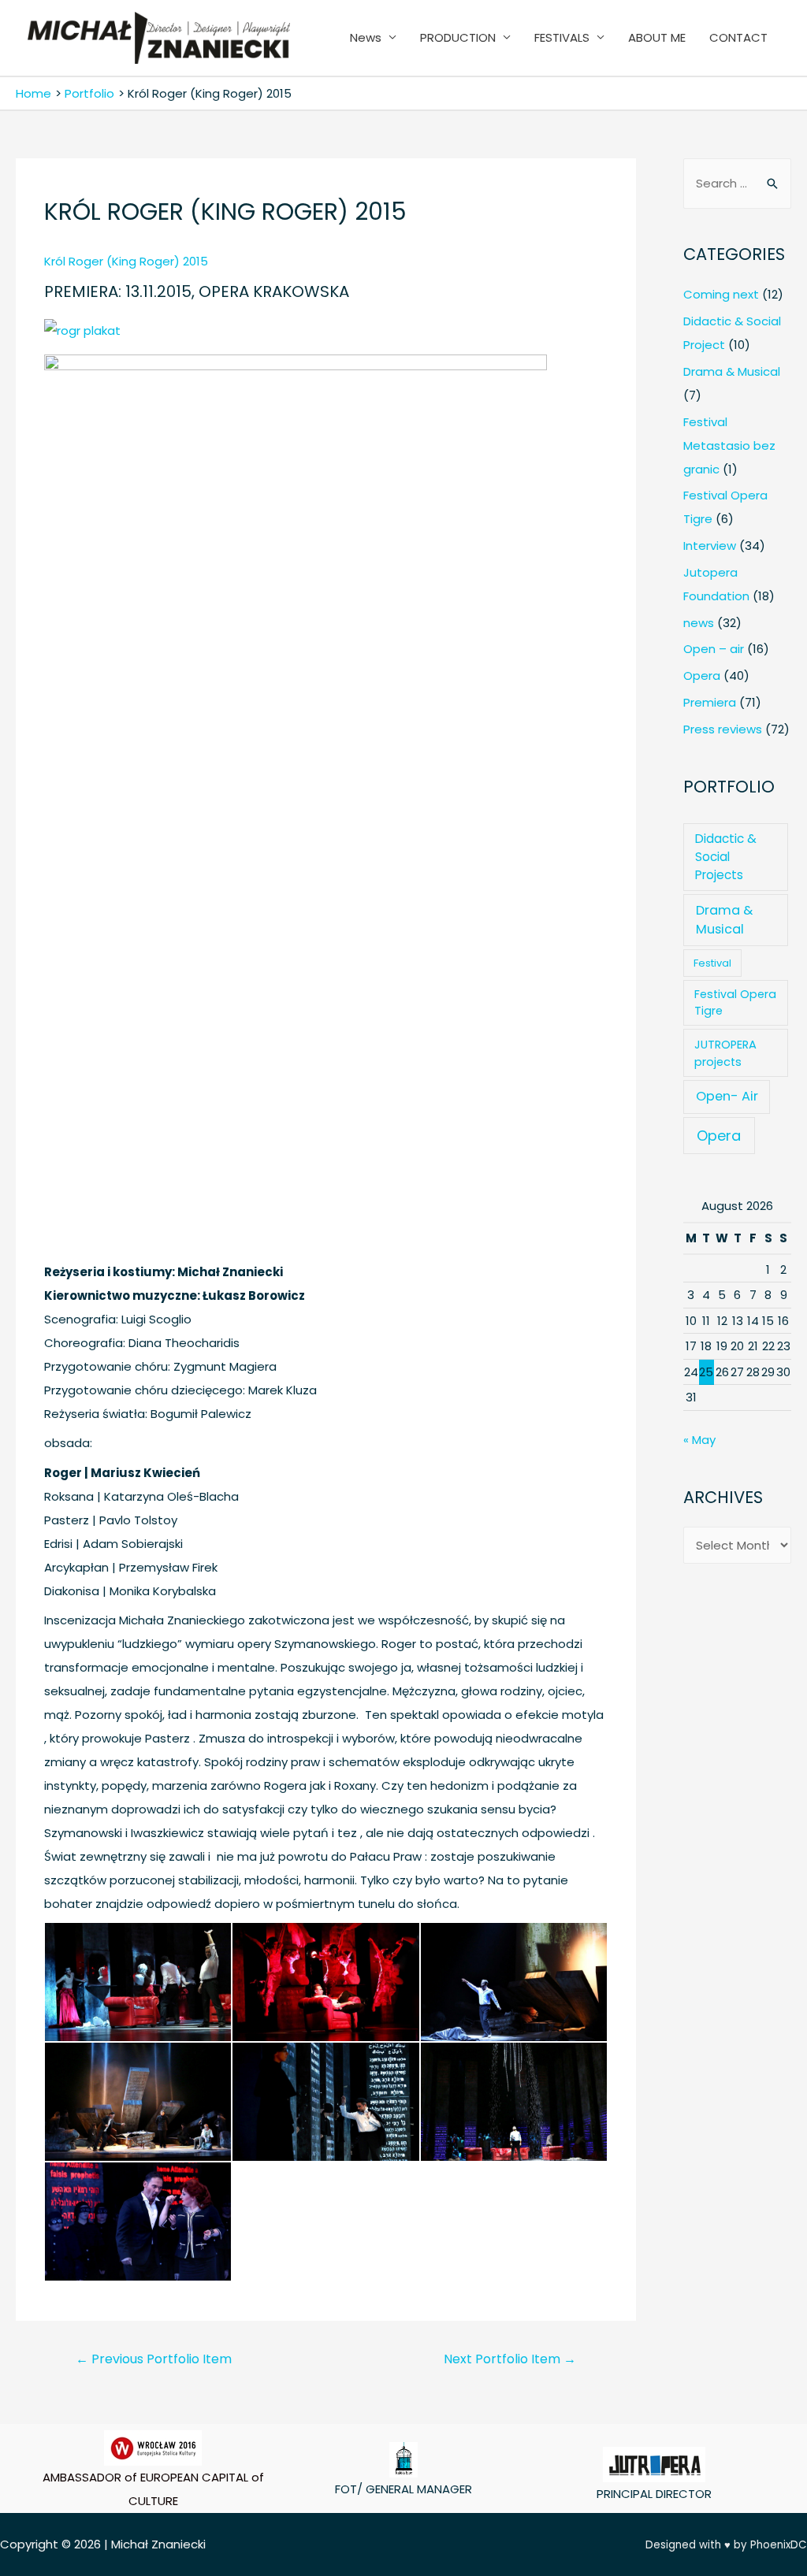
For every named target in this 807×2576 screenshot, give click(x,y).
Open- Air (727, 1096)
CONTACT (738, 37)
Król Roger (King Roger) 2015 (128, 261)
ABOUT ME (657, 37)
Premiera (710, 702)
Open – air (714, 649)
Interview (710, 546)
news (699, 623)
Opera (702, 676)
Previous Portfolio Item (154, 2359)
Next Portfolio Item (510, 2359)
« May (699, 1440)
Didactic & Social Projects (726, 857)
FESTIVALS (562, 37)
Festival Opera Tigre (735, 1002)
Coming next (721, 294)
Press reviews (723, 729)
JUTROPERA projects (725, 1053)
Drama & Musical (732, 371)
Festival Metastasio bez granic (729, 445)
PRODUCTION (458, 37)
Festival (712, 963)
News (366, 37)
